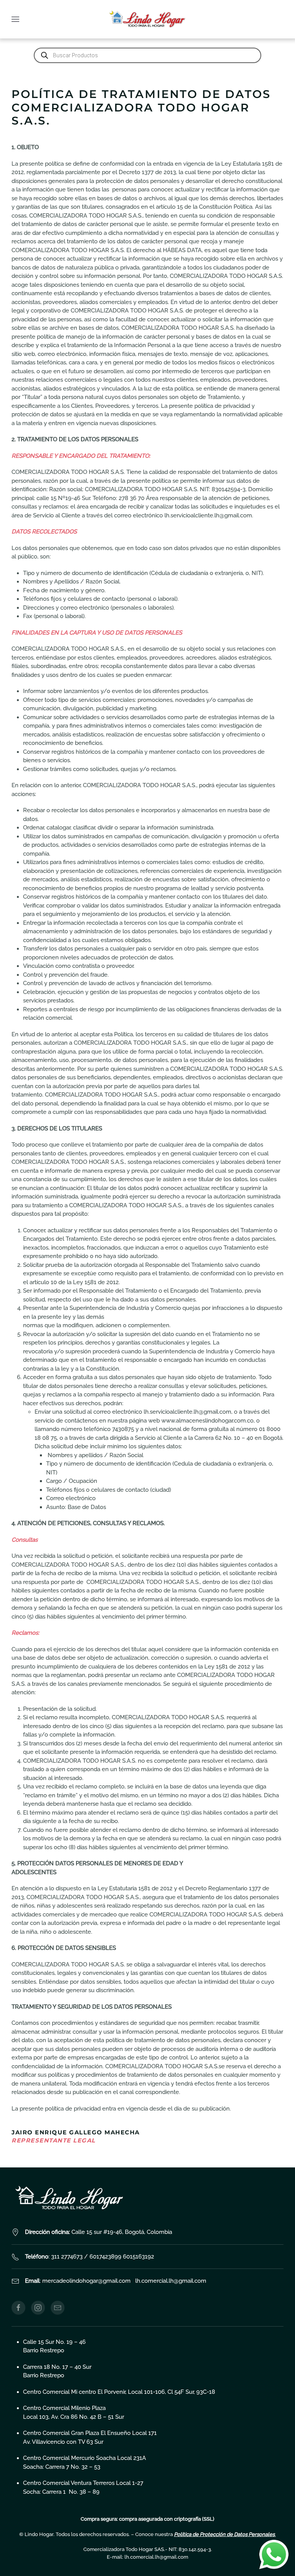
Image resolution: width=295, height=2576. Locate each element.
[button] (15, 19)
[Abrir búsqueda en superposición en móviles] (147, 55)
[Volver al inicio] (147, 19)
